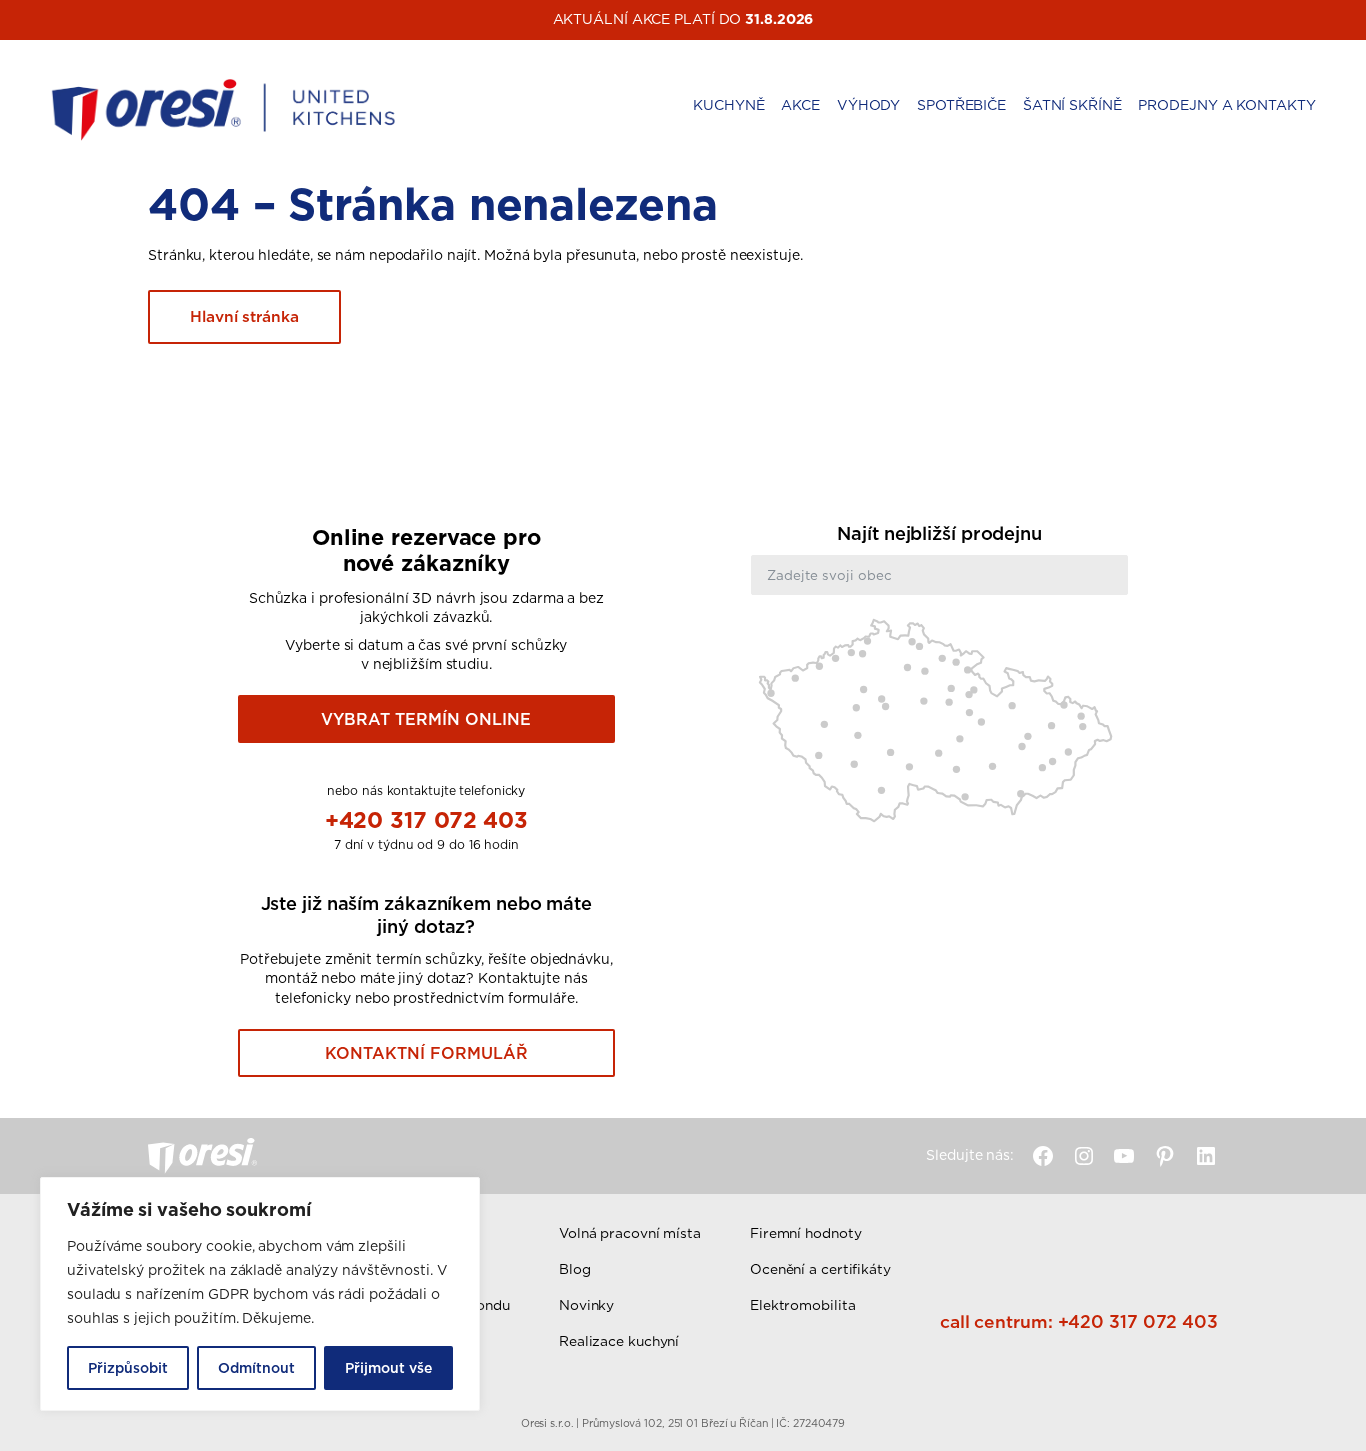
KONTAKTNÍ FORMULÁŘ (426, 1053)
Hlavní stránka (244, 316)
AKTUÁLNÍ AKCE (612, 19)
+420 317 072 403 (426, 819)
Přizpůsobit (128, 1368)
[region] (260, 1294)
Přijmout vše (388, 1368)
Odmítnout (256, 1368)
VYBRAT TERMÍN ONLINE (426, 719)
